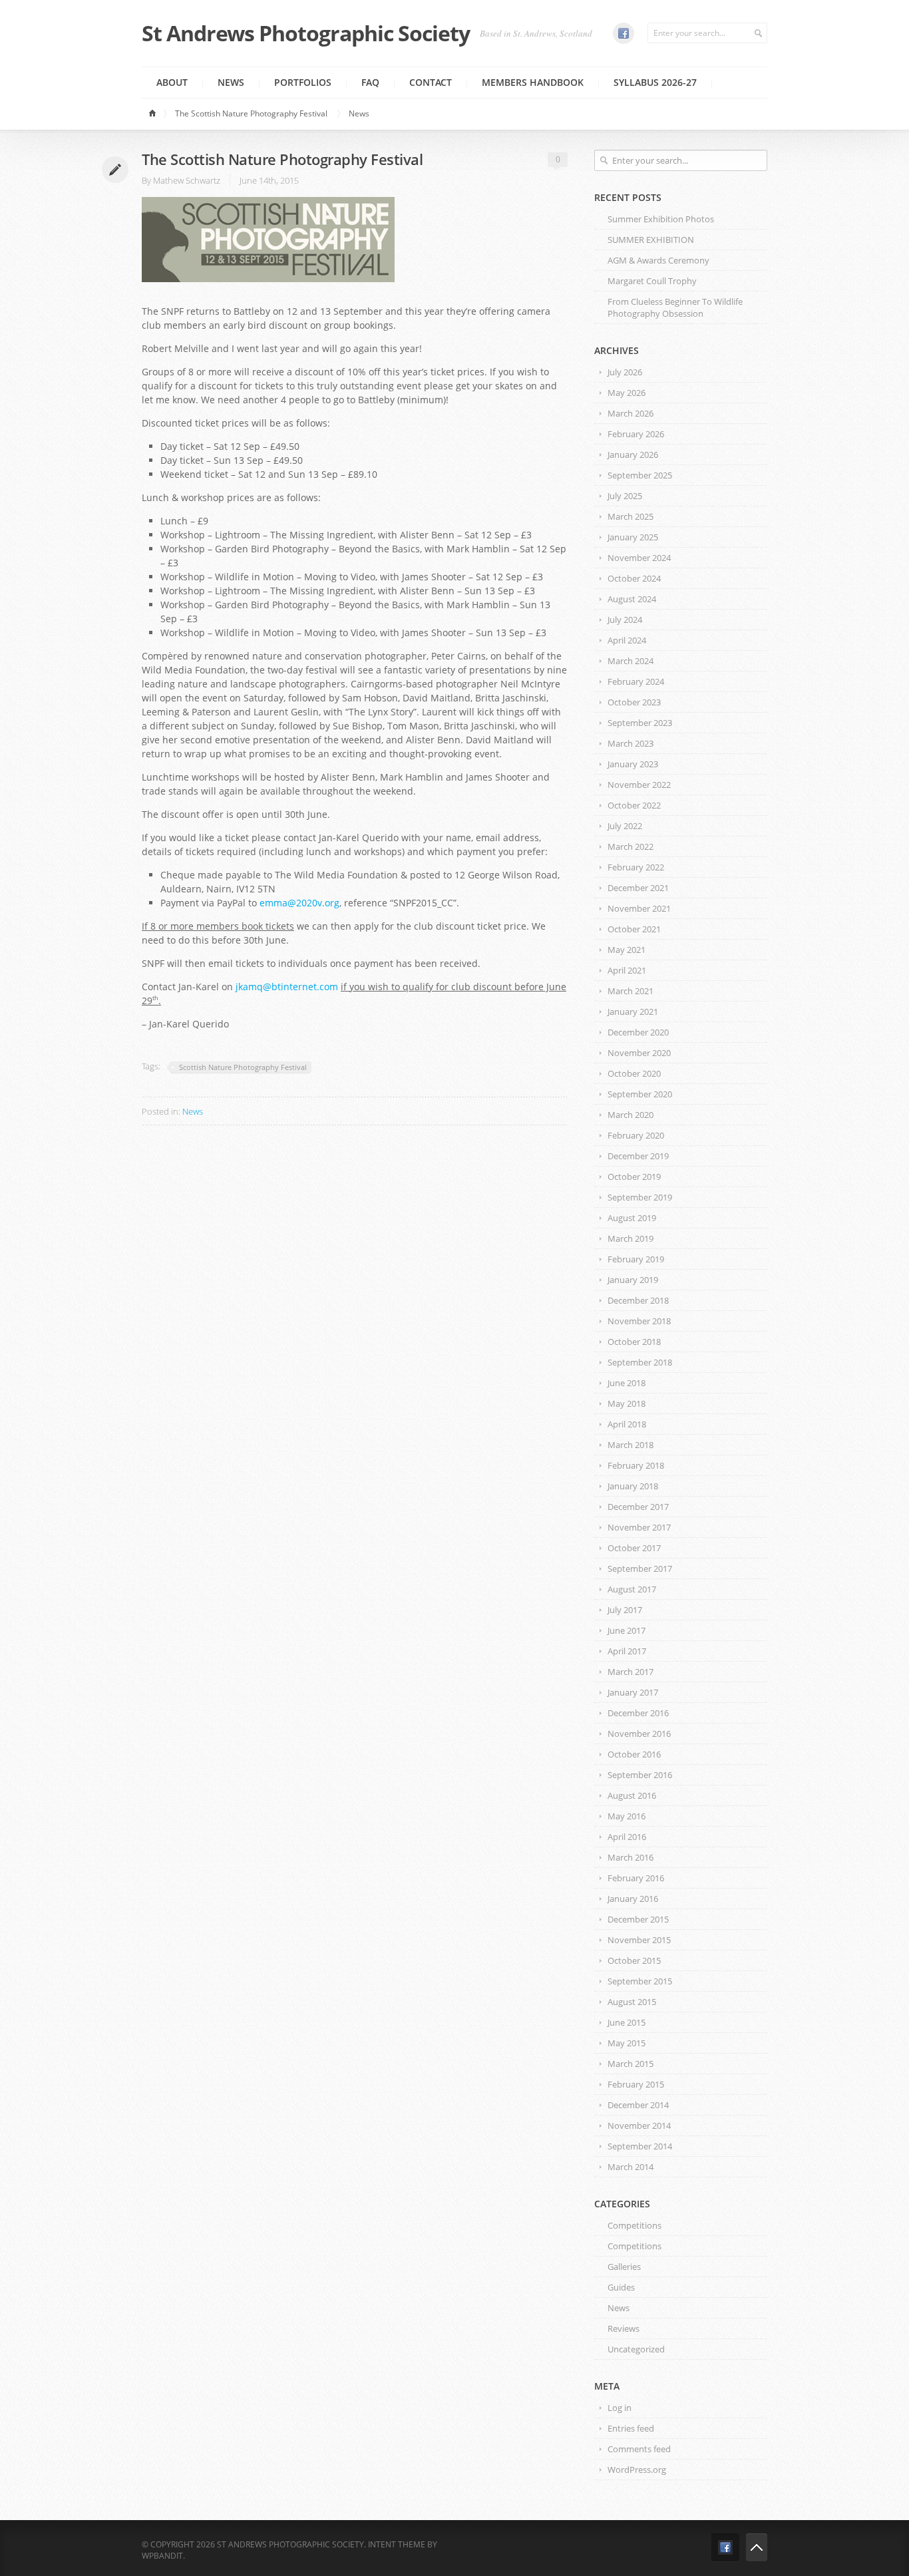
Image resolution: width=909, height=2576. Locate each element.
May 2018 (627, 1403)
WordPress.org (637, 2470)
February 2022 (636, 867)
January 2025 (633, 537)
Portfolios (303, 82)
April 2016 (627, 1837)
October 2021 (634, 929)
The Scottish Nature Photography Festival (251, 113)
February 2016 (636, 1878)
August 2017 (632, 1589)
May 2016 (627, 1816)
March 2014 (631, 2167)
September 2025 (640, 475)
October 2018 (634, 1342)
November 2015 (639, 1940)
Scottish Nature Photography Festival (243, 1067)
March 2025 (631, 516)
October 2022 (634, 805)
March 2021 (631, 991)
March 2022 (631, 846)
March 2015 (631, 2064)
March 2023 (631, 743)
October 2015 (634, 1960)
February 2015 (636, 2084)
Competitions (635, 2225)
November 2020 (639, 1053)
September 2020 (640, 1094)
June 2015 (627, 2022)
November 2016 (639, 1734)
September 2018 (640, 1362)
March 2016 (631, 1857)
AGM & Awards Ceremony (658, 260)
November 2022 (639, 785)
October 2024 (634, 578)
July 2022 (625, 826)
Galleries (624, 2267)
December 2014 (638, 2105)
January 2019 (633, 1280)
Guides (621, 2287)
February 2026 (636, 434)
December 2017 (638, 1507)
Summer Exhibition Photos (661, 219)
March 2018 (631, 1445)
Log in (620, 2408)
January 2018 (633, 1486)
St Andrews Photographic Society (306, 33)
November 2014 (639, 2125)
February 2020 (636, 1135)
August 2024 (632, 599)
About (172, 82)
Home (154, 114)
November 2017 (639, 1527)
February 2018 (636, 1465)
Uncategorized (636, 2349)
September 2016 (640, 1775)
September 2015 (640, 1981)
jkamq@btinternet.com (287, 987)
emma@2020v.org (299, 903)
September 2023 (640, 723)
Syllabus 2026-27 (655, 82)
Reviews (624, 2328)
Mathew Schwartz (187, 180)
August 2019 (632, 1218)
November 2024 (639, 558)
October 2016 (634, 1754)
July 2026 (625, 372)
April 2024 (627, 640)
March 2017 (631, 1672)
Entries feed (631, 2428)
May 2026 (627, 393)
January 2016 (633, 1899)
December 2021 (638, 888)
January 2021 (633, 1012)
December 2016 (638, 1713)
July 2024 (625, 620)
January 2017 (633, 1692)
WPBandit (162, 2556)
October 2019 (634, 1177)
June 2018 (627, 1383)
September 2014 (640, 2146)
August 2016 (632, 1795)
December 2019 (638, 1156)
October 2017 (634, 1548)
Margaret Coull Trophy (652, 281)
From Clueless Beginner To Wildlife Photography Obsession (675, 307)
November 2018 (639, 1321)
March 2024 (631, 661)
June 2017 (627, 1630)
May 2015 (627, 2043)
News (231, 82)
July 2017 (625, 1610)
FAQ (370, 82)
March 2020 (631, 1115)
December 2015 (638, 1919)
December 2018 (638, 1300)
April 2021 (627, 970)
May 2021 (627, 950)
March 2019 (631, 1238)
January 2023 (633, 764)
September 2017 (640, 1568)
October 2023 (634, 702)
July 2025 (625, 496)
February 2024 (636, 681)
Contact (431, 82)
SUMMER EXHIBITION (651, 240)
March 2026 (631, 413)
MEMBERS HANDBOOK (533, 82)
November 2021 (639, 908)
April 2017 (627, 1651)
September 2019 (640, 1197)
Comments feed (639, 2449)
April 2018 (627, 1424)
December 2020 (638, 1032)
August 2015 (632, 2002)
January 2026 (633, 455)
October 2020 (634, 1073)
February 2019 (636, 1259)
